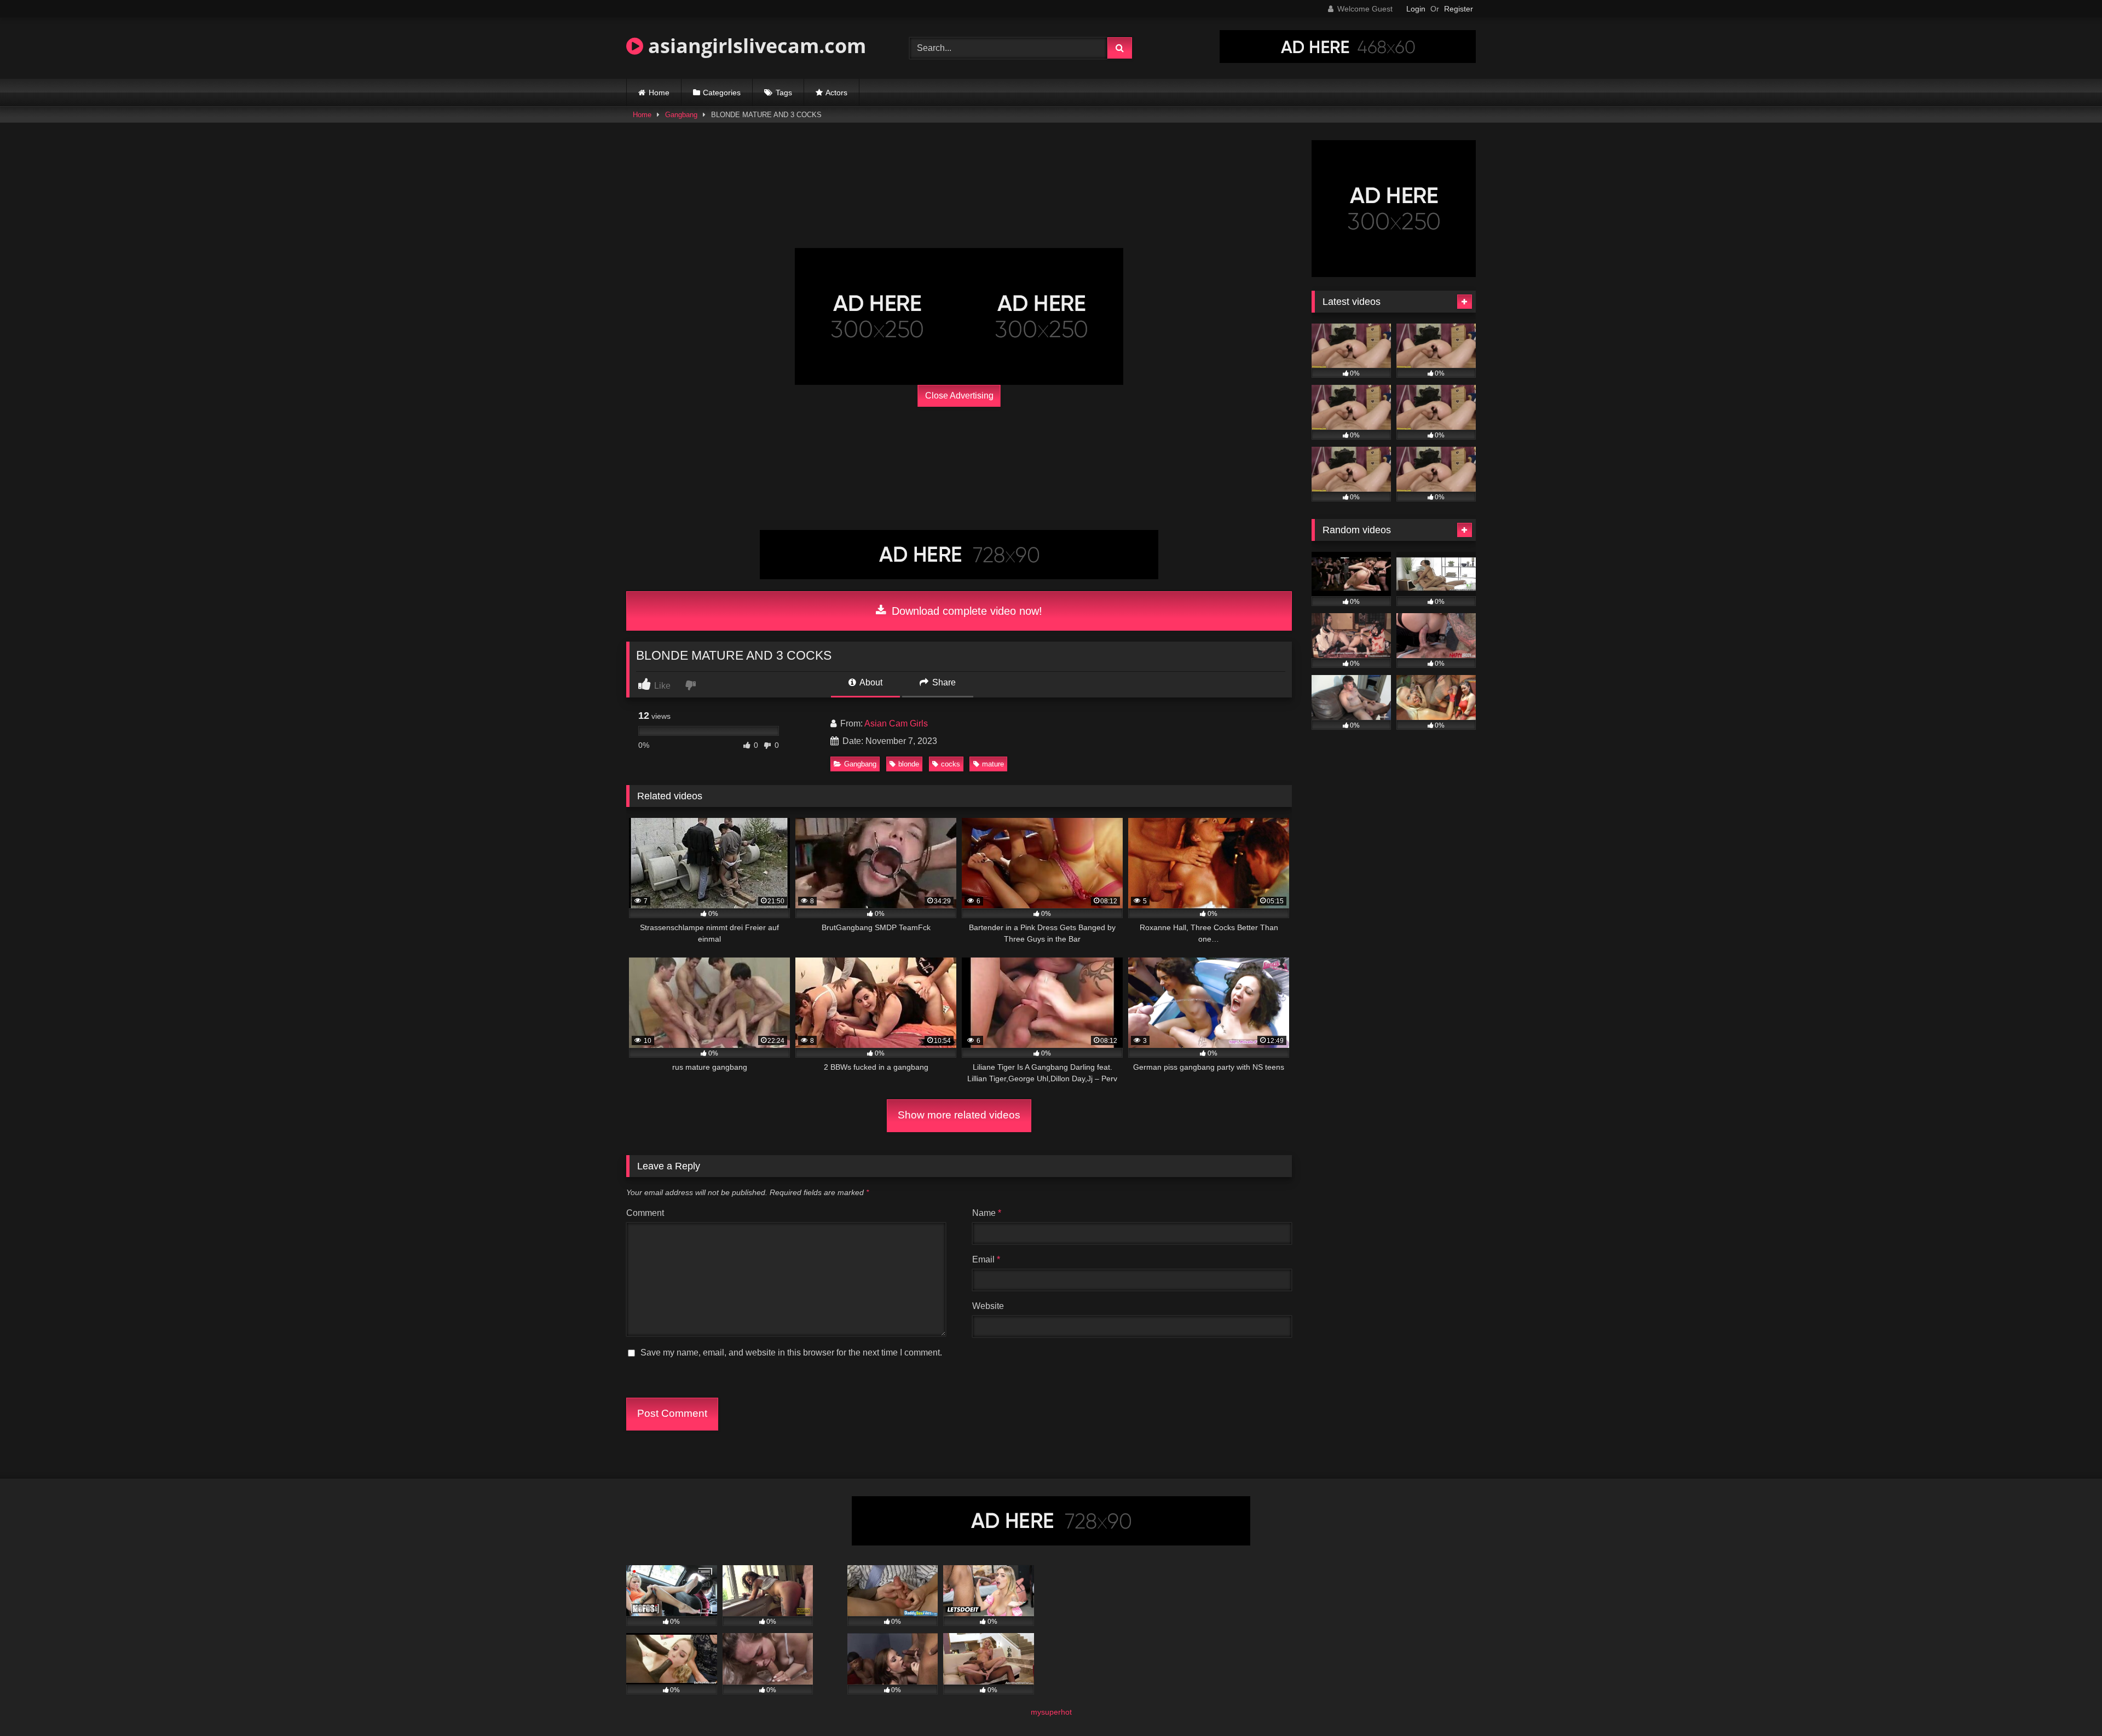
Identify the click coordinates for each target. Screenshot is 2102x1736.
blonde (909, 764)
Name (987, 1213)
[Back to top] (2068, 1703)
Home (659, 93)
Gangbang (681, 115)
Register (1459, 9)
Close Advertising (959, 396)
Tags (784, 93)
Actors (836, 93)
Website (988, 1306)
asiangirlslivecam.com (755, 46)
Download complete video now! (965, 611)
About (870, 682)
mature (993, 764)
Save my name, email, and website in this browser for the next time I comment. (791, 1353)
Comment (645, 1213)
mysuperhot (1051, 1712)
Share (943, 682)
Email (986, 1259)
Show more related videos (959, 1115)
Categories (722, 93)
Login (1416, 9)
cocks (951, 764)
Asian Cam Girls (896, 723)
